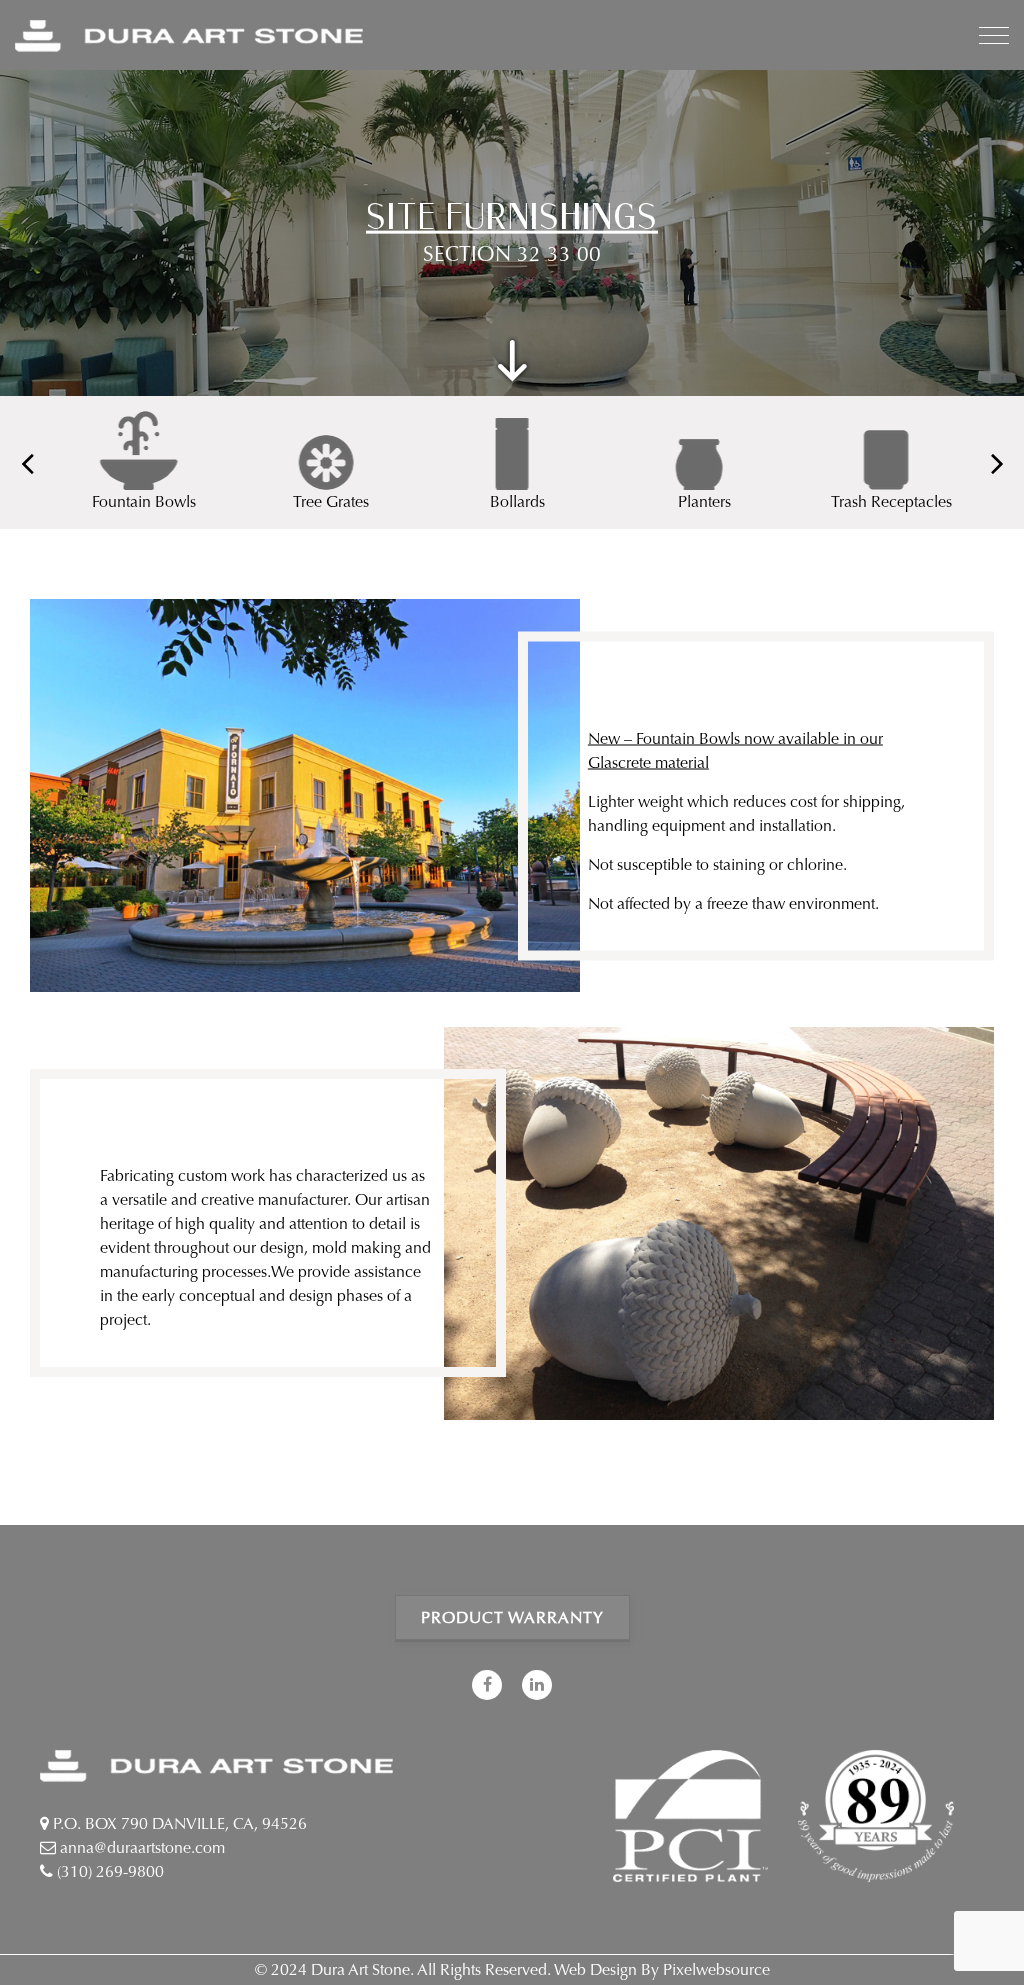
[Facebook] (487, 1685)
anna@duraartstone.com (140, 1847)
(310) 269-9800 (108, 1871)
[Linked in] (537, 1685)
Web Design (595, 1969)
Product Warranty (512, 1617)
